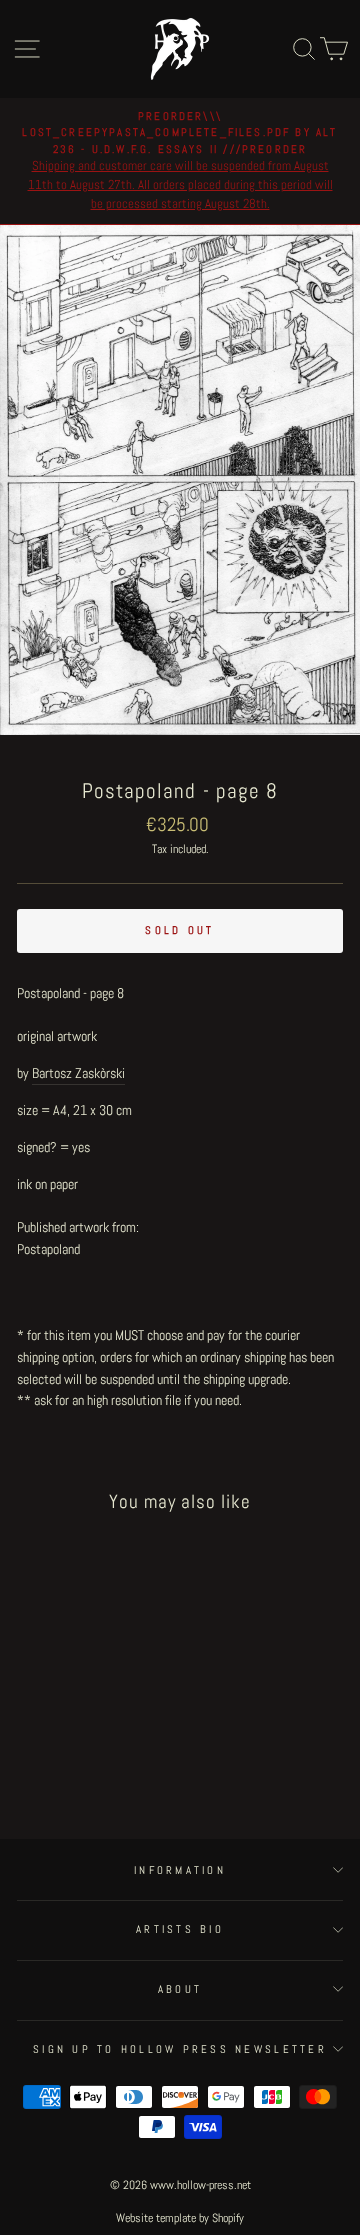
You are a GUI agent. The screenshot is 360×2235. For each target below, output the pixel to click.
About (180, 1989)
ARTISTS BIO (180, 1929)
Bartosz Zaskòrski (78, 1073)
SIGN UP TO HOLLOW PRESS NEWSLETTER (180, 2049)
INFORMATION (180, 1870)
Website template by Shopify (180, 2218)
